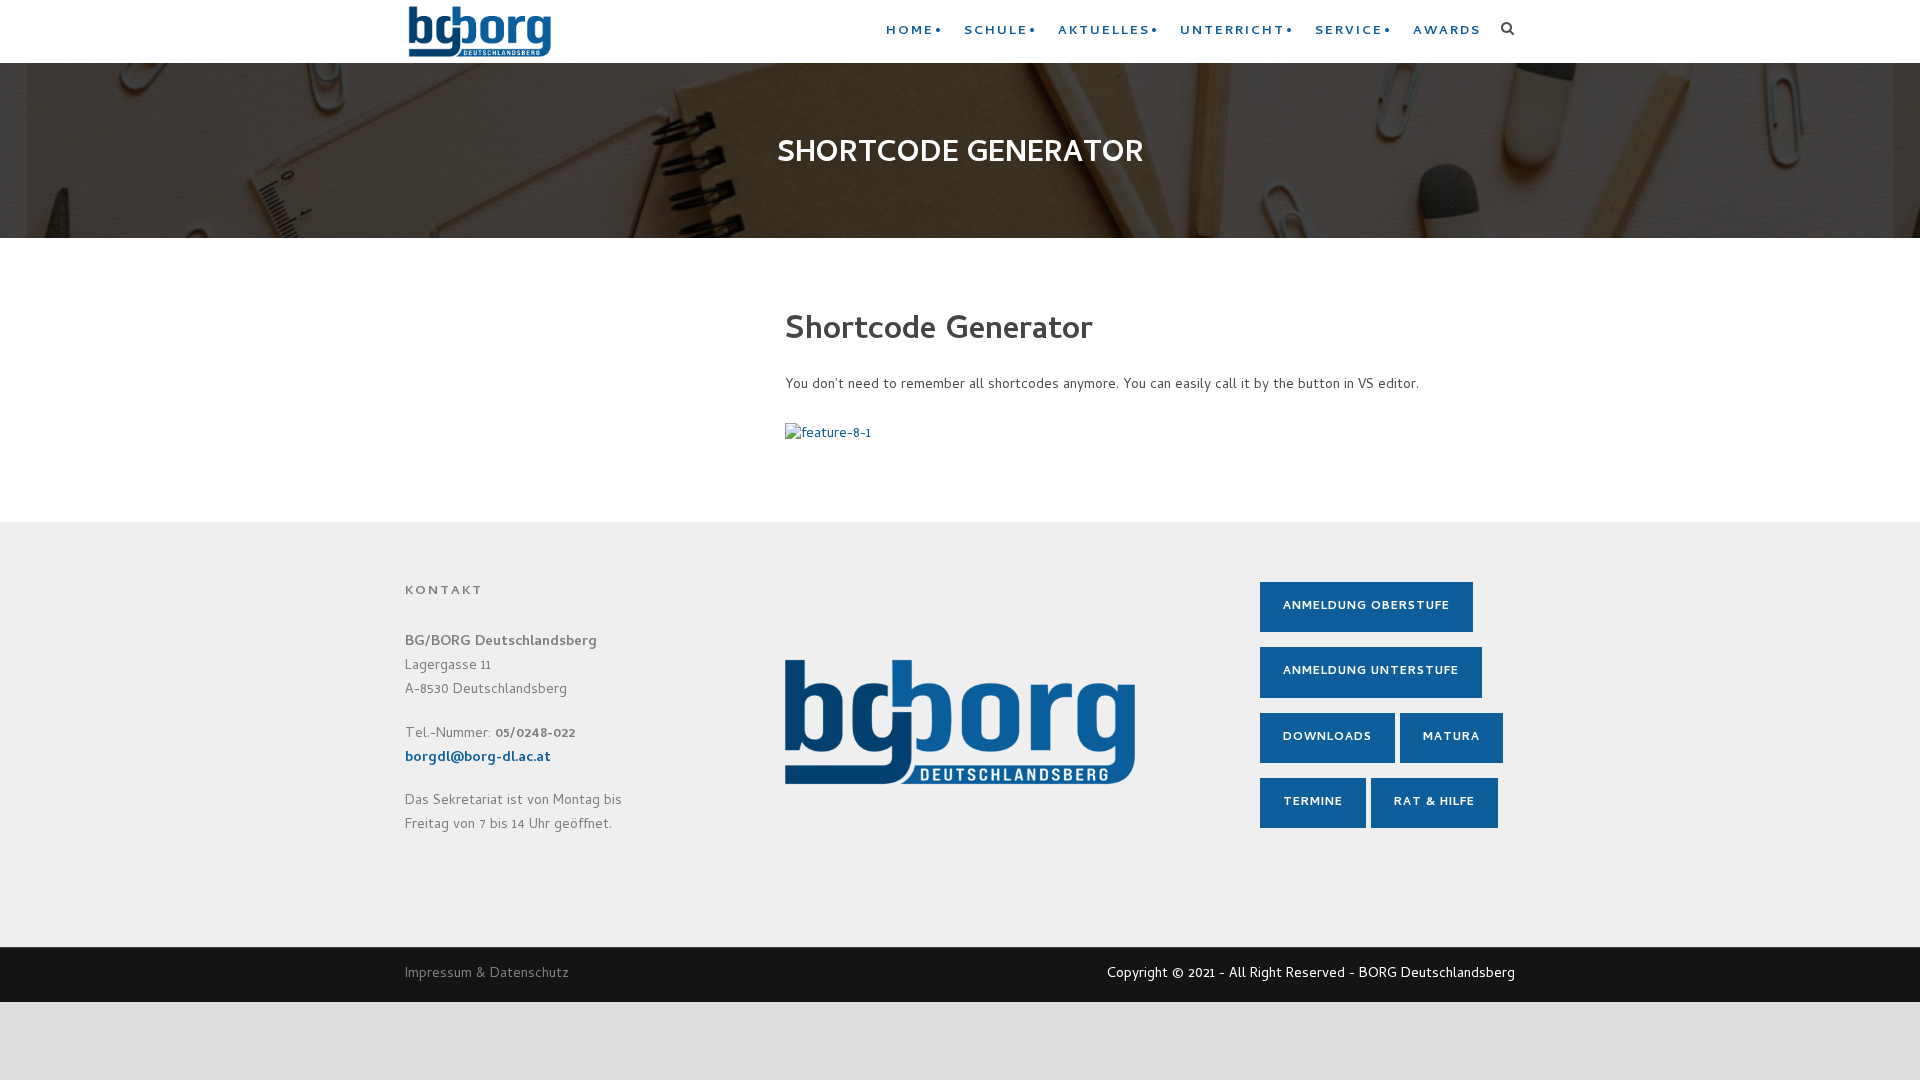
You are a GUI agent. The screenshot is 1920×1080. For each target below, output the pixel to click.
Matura (1451, 738)
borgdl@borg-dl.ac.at (478, 758)
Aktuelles (1104, 31)
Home (910, 31)
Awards (1447, 31)
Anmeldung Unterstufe (1371, 672)
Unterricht (1232, 31)
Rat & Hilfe (1434, 803)
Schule (996, 31)
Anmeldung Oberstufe (1366, 607)
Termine (1313, 803)
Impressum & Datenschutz (487, 974)
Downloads (1327, 738)
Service (1349, 31)
